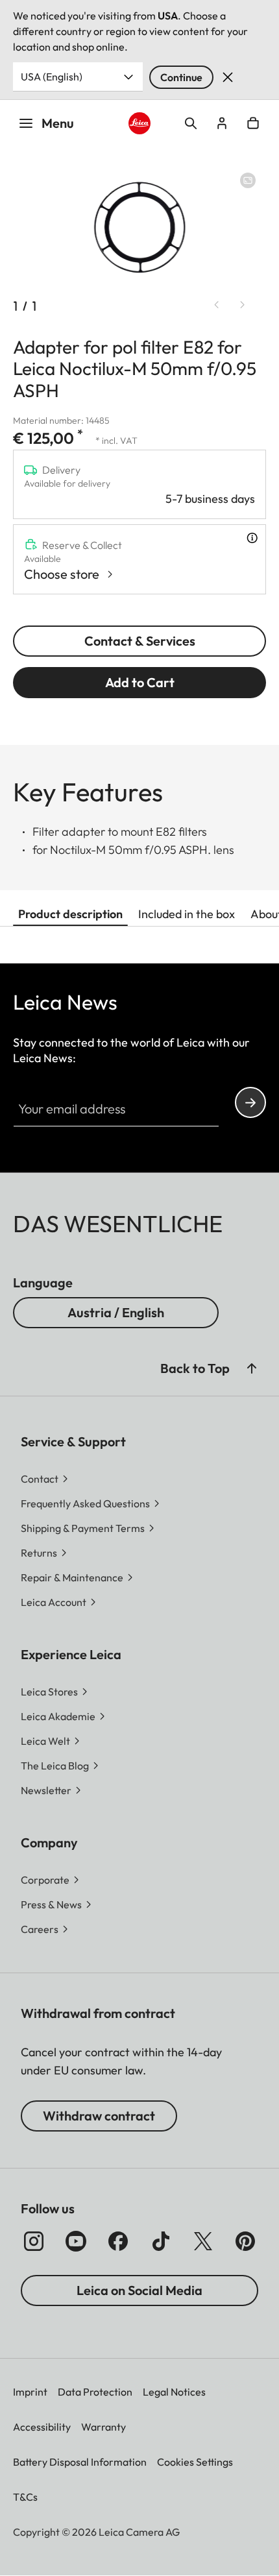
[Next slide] (243, 305)
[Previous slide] (217, 305)
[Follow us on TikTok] (161, 2241)
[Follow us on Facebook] (118, 2241)
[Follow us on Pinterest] (245, 2241)
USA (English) (52, 77)
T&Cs (25, 2497)
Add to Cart (140, 682)
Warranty (103, 2427)
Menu (58, 123)
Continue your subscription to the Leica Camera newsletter (250, 1102)
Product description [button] (70, 914)
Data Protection (95, 2392)
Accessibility (42, 2427)
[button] (252, 1368)
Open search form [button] (191, 123)
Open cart (253, 123)
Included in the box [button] (187, 914)
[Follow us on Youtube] (76, 2241)
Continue (181, 77)
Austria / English (116, 1312)
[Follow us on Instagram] (34, 2241)
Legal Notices (174, 2392)
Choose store (62, 574)
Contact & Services (140, 641)
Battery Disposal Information (80, 2462)
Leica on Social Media (139, 2290)
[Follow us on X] (203, 2241)
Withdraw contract (99, 2116)
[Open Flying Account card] (222, 123)
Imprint (30, 2392)
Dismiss (228, 77)
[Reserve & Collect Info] (252, 538)
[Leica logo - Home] (140, 124)
